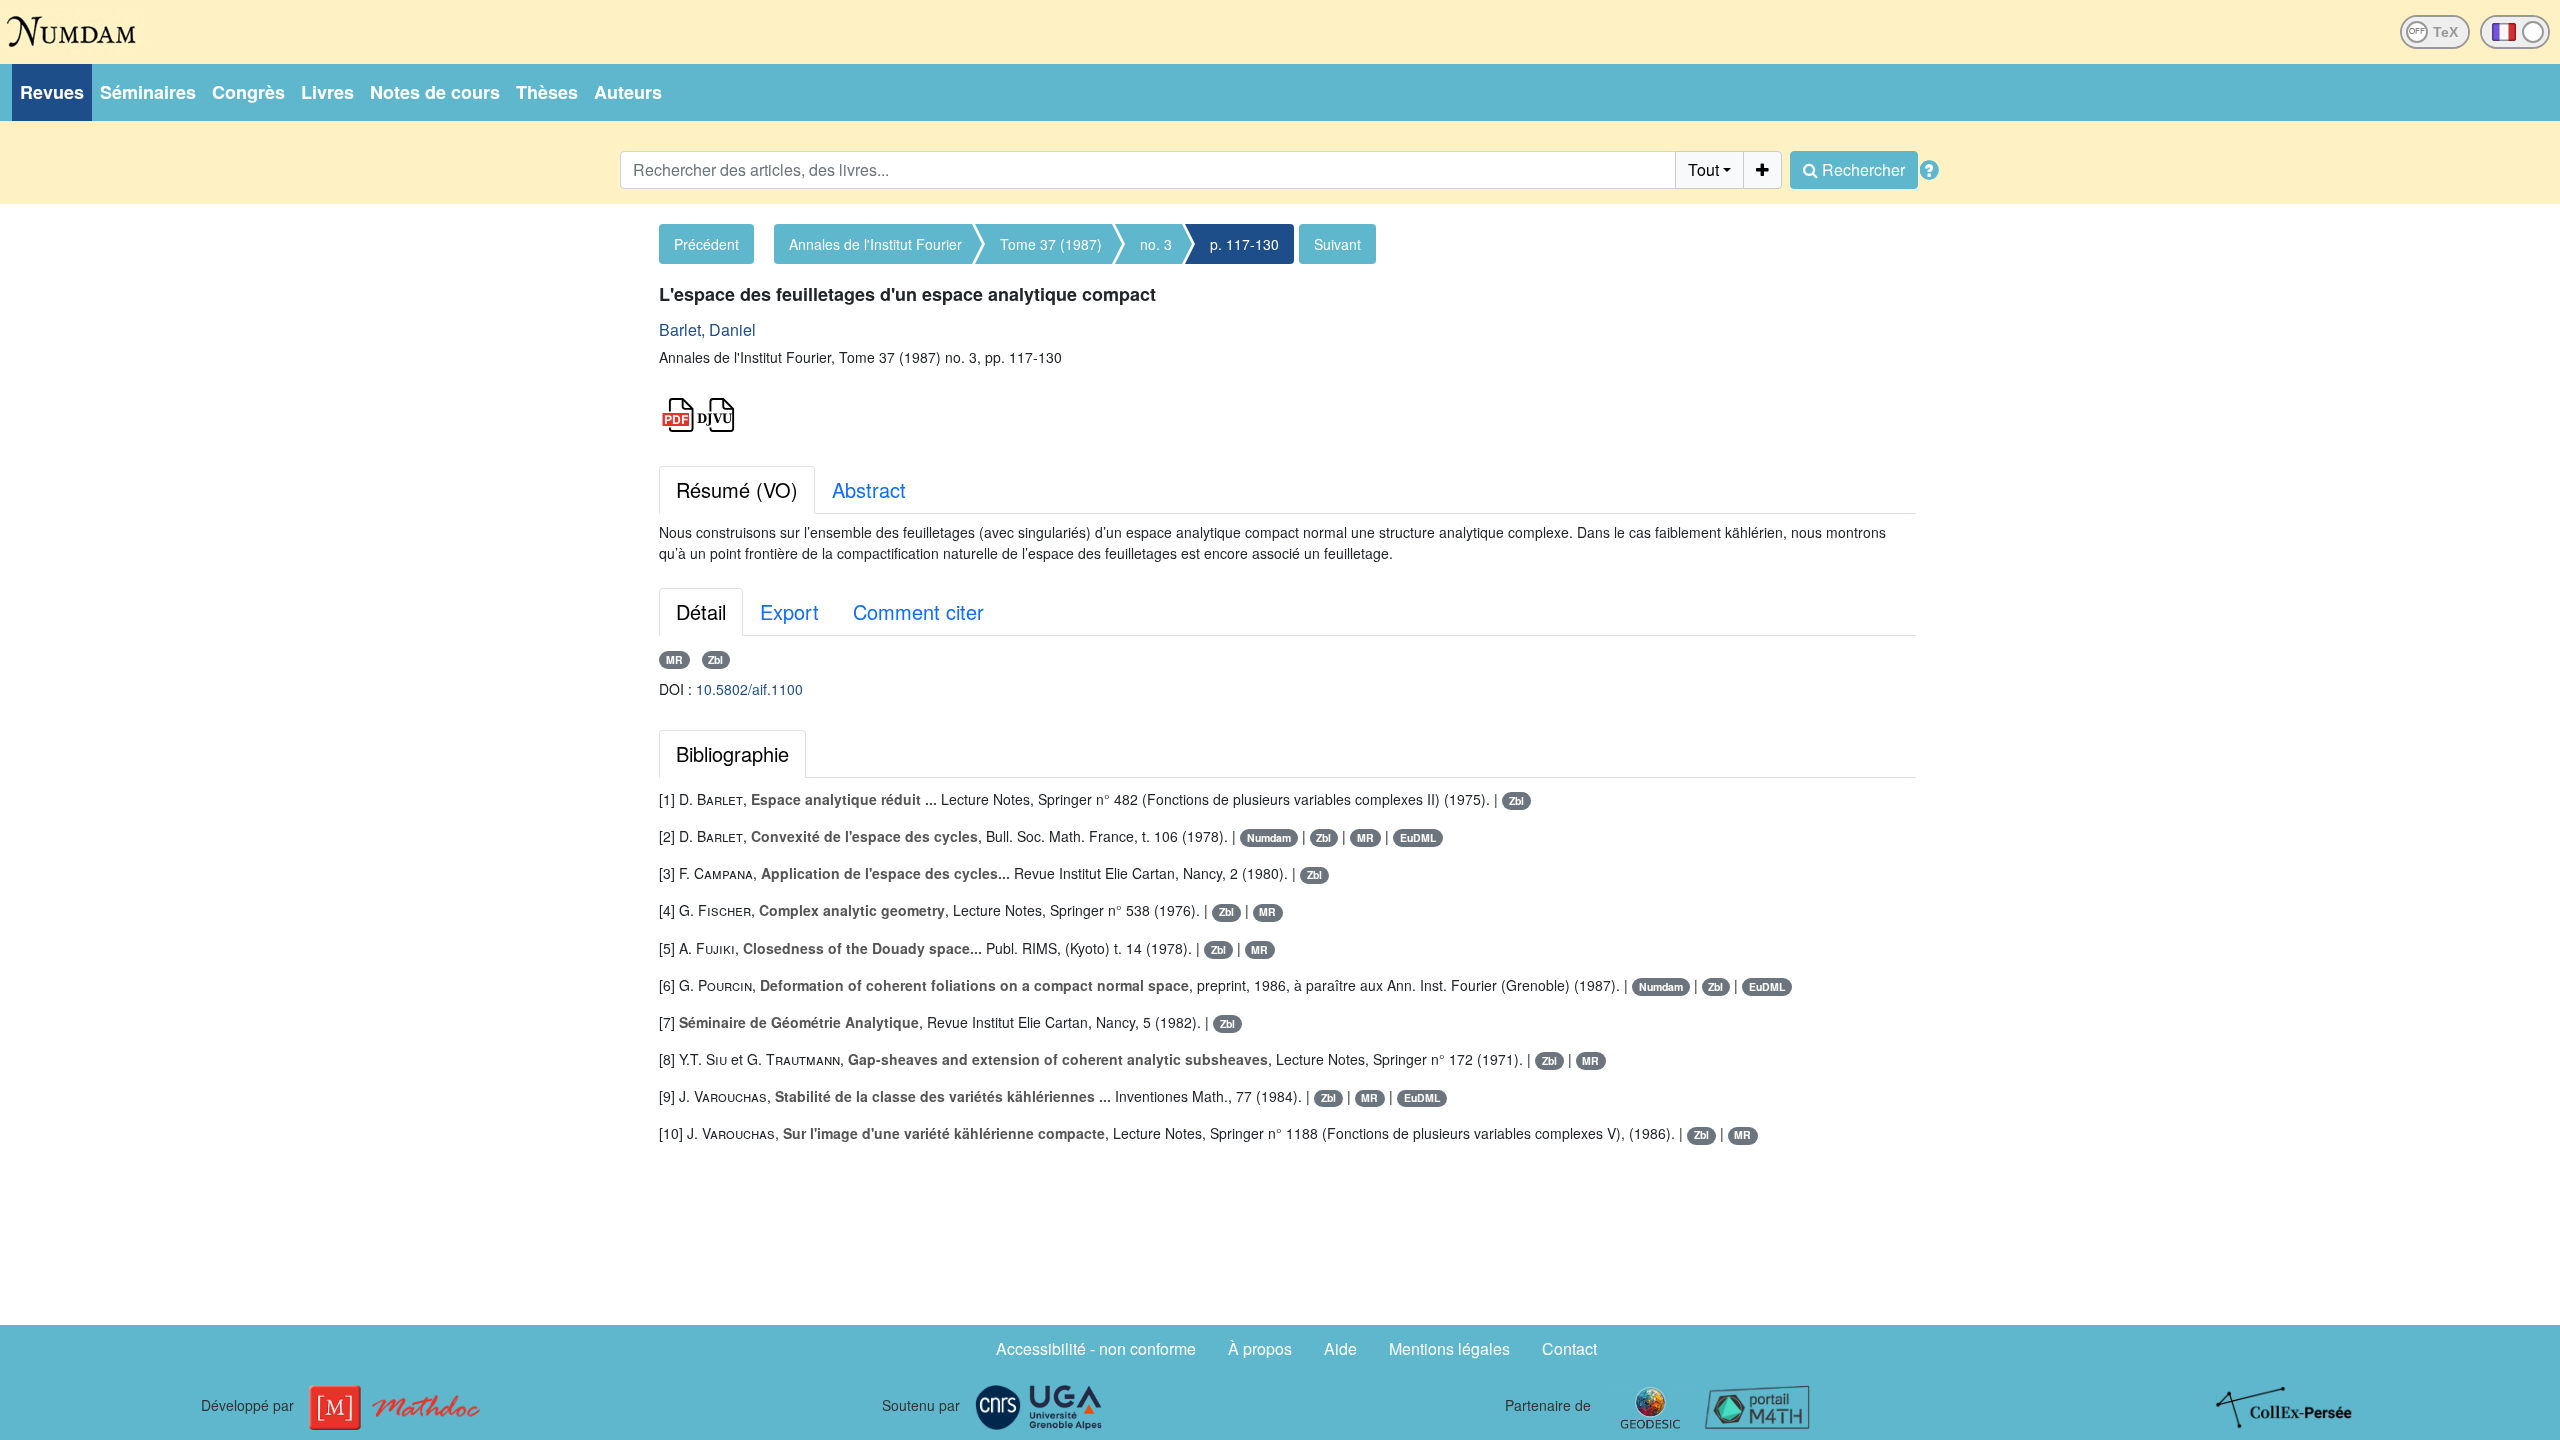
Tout (1703, 169)
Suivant (1337, 244)
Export (789, 611)
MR (674, 659)
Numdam (1269, 837)
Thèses (547, 92)
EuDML (1418, 837)
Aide (1340, 1348)
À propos (1260, 1348)
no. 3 (1156, 244)
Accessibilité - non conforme (1096, 1348)
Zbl (715, 659)
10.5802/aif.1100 (749, 689)
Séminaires (148, 92)
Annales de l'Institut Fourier (875, 244)
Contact (1569, 1348)
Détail (701, 611)
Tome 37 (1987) (1051, 244)
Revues (52, 92)
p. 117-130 (1244, 244)
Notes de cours (435, 92)
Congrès (248, 92)
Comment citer (918, 611)
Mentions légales (1449, 1348)
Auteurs (628, 92)
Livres (327, 92)
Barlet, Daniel (707, 329)
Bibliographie (732, 753)
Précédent (706, 244)
